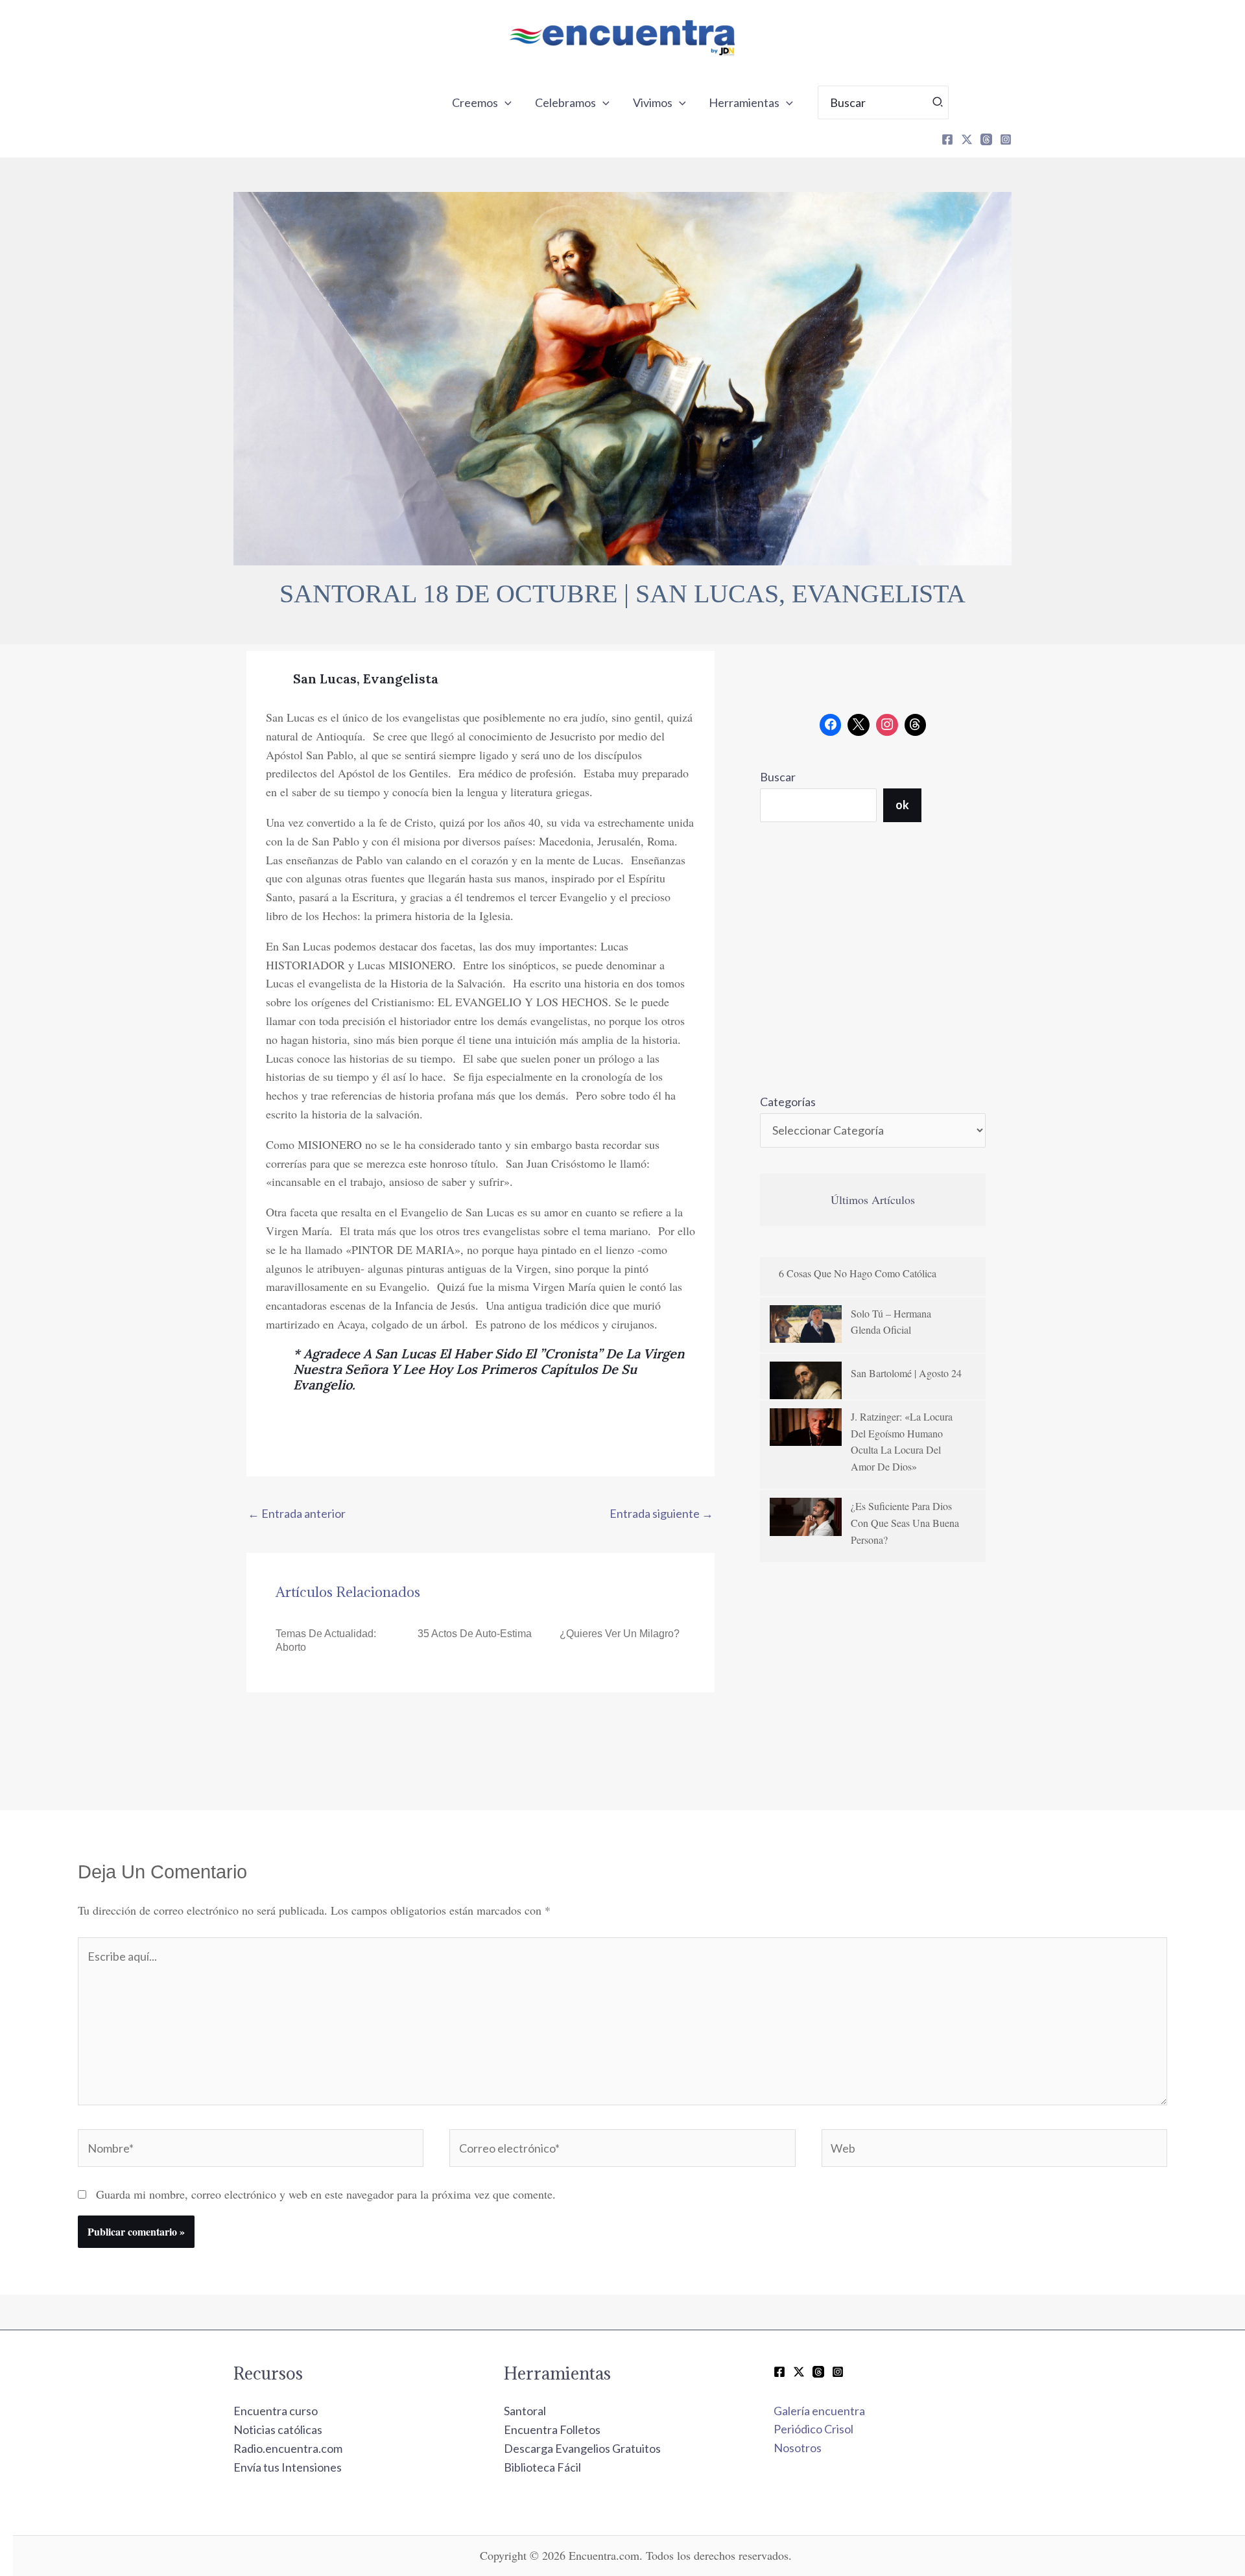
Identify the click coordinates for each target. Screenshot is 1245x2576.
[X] (967, 139)
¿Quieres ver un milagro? (620, 1634)
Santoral (525, 2411)
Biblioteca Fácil (542, 2467)
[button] (505, 102)
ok (902, 805)
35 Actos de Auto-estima (475, 1634)
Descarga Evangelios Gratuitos (582, 2448)
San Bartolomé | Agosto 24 (906, 1373)
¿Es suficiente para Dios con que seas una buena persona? (905, 1522)
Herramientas (744, 102)
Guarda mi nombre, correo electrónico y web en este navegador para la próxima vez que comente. (326, 2194)
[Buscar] (938, 102)
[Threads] (986, 139)
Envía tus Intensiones (288, 2467)
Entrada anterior (297, 1513)
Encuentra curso (276, 2411)
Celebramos (565, 102)
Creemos (475, 102)
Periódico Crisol (813, 2429)
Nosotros (798, 2448)
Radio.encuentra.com (288, 2448)
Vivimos (653, 102)
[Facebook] (947, 139)
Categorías (788, 1102)
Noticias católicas (278, 2429)
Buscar (778, 777)
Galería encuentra (819, 2411)
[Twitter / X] (799, 2372)
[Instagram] (1006, 139)
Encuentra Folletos (552, 2429)
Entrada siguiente (661, 1513)
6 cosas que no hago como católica (858, 1273)
